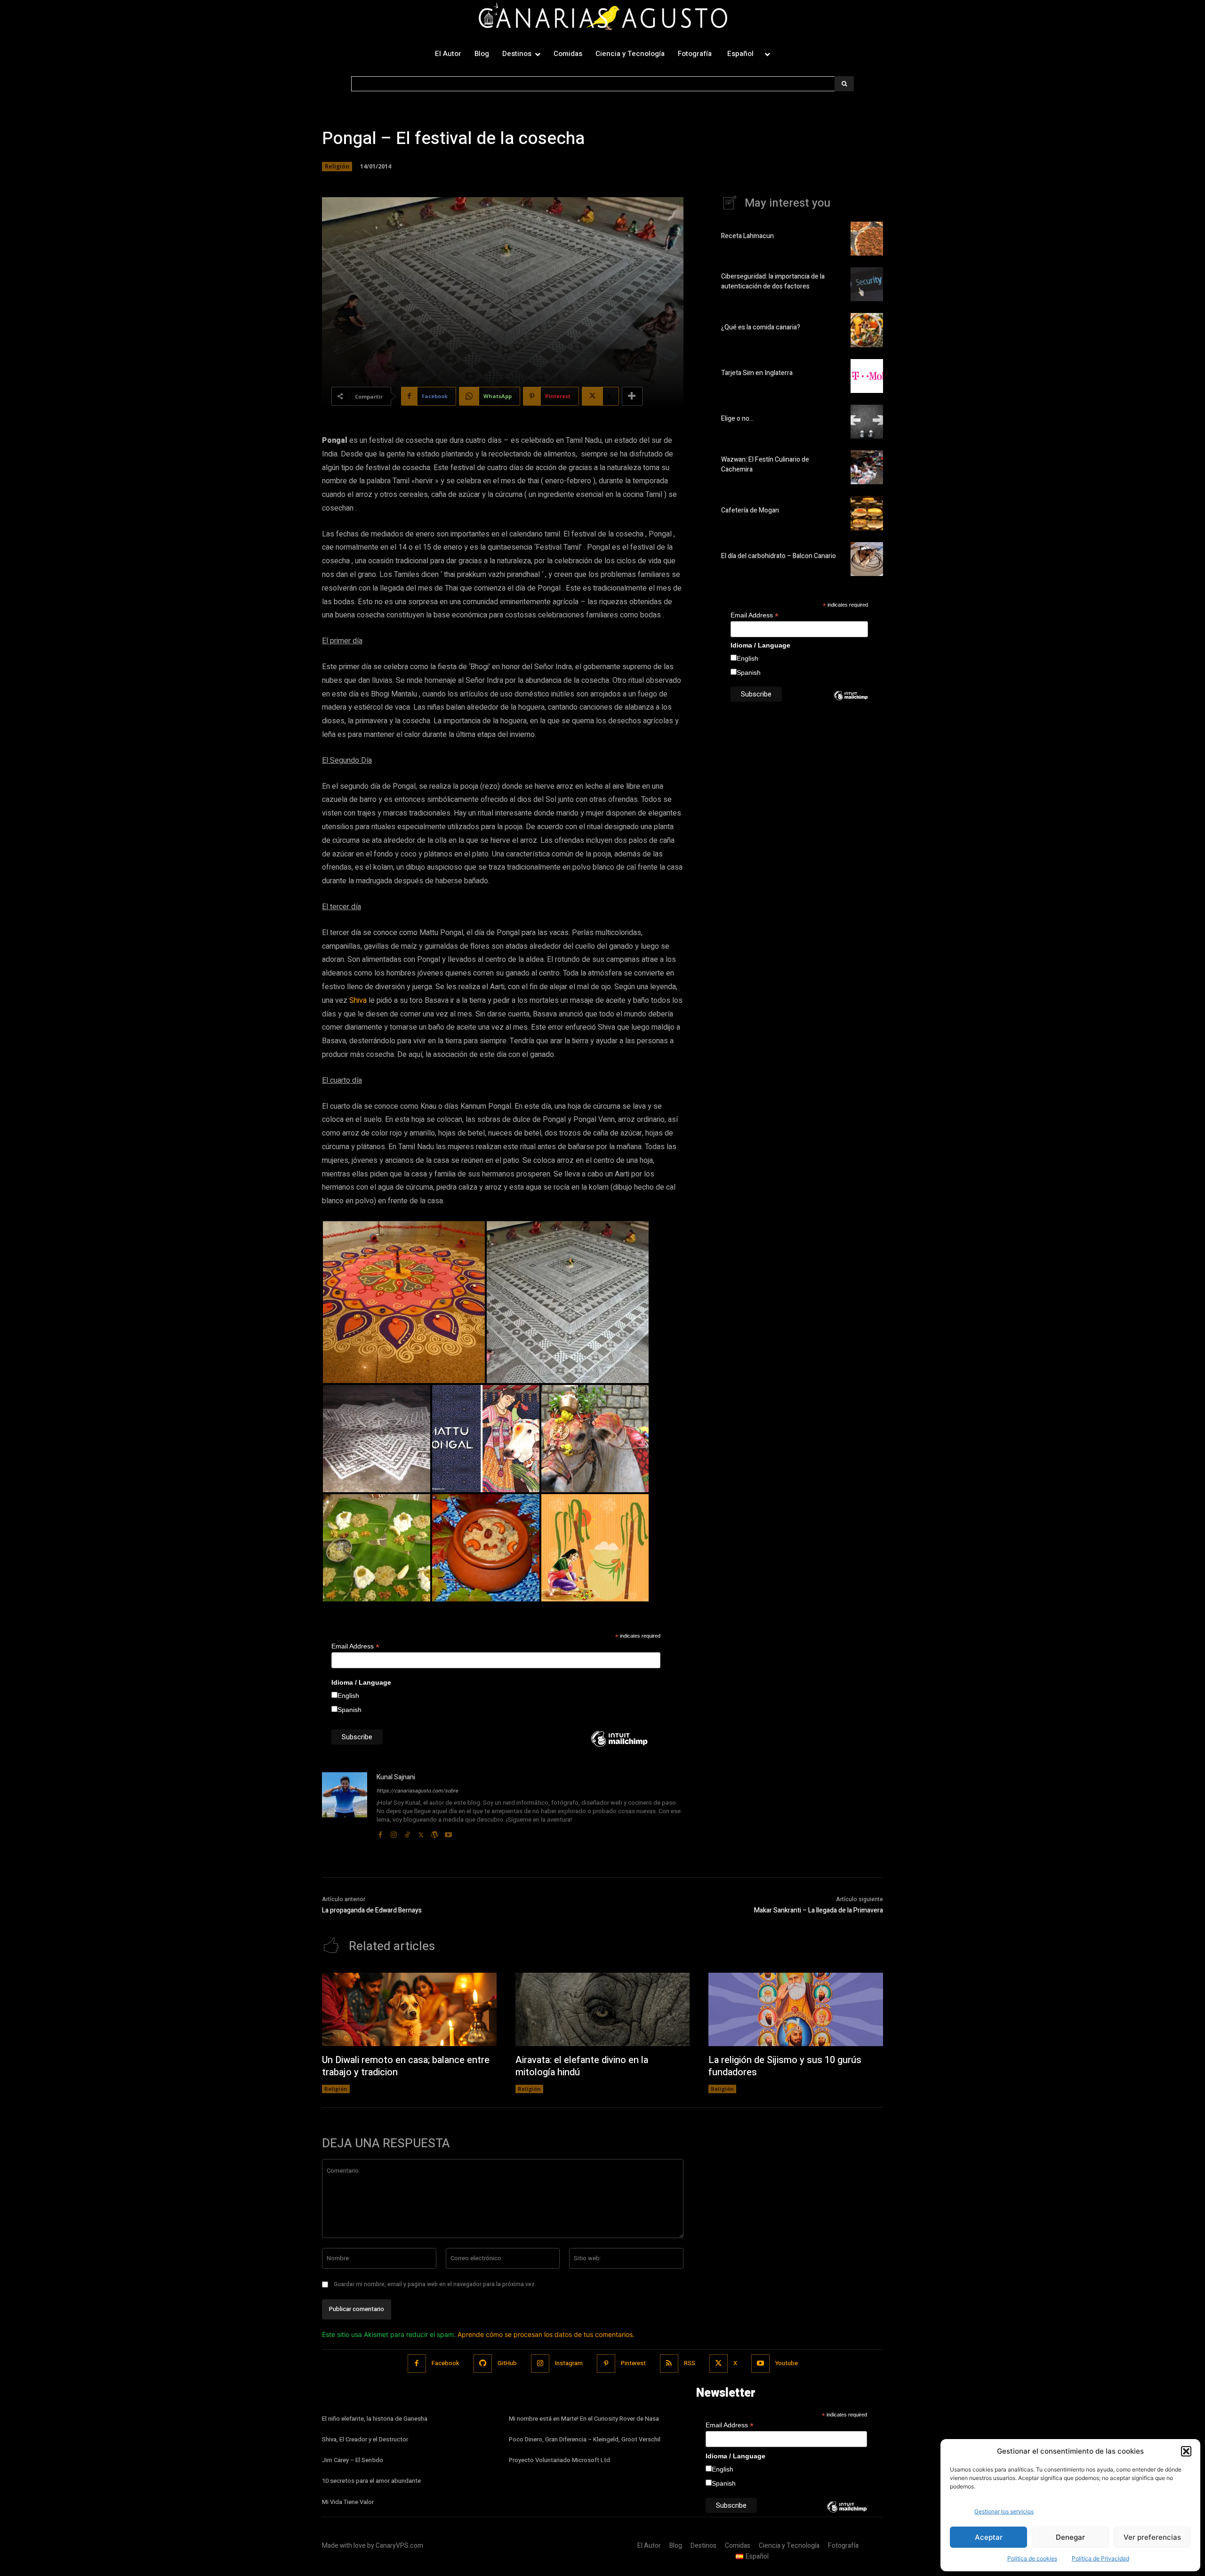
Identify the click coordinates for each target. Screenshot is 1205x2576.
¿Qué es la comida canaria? (761, 327)
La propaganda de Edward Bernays (372, 1910)
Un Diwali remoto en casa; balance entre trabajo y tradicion (406, 2066)
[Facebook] (380, 1833)
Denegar (1070, 2537)
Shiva (358, 1000)
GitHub (507, 2363)
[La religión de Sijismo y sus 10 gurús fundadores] (796, 2009)
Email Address (355, 1646)
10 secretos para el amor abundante (371, 2481)
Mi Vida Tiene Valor (348, 2502)
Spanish (349, 1710)
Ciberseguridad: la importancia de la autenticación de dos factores (773, 281)
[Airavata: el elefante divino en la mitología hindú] (603, 2009)
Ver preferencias (1152, 2537)
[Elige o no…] (867, 422)
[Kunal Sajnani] (345, 1806)
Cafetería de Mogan (750, 510)
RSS (690, 2363)
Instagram (569, 2363)
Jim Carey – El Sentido (353, 2460)
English (348, 1696)
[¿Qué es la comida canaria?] (867, 330)
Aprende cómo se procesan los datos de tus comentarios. (546, 2334)
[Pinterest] (606, 2364)
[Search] (844, 84)
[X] (421, 1833)
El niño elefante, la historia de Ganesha (375, 2419)
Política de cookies (1032, 2558)
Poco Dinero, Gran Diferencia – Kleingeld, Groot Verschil (585, 2439)
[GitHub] (483, 2364)
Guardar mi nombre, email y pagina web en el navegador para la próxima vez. (435, 2284)
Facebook (446, 2363)
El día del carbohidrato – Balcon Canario (779, 556)
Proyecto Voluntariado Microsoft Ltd (559, 2460)
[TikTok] (407, 1833)
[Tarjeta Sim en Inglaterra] (867, 376)
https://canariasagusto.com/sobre (417, 1791)
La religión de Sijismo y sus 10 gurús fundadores (785, 2066)
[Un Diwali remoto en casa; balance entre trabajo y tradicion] (409, 2009)
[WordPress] (435, 1833)
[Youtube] (448, 1833)
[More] (632, 396)
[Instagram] (394, 1833)
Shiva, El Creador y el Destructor (365, 2439)
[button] (1186, 2451)
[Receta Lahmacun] (867, 239)
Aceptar (989, 2537)
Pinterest (633, 2363)
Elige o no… (737, 419)
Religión (337, 166)
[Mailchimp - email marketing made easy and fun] (619, 1746)
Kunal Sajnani (396, 1777)
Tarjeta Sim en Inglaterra (757, 373)
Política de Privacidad (1101, 2558)
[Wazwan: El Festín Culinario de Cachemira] (867, 467)
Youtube (787, 2363)
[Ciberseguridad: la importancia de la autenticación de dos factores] (867, 284)
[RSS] (669, 2364)
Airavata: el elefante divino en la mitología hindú (582, 2066)
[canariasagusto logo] (602, 18)
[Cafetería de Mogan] (867, 513)
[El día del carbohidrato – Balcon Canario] (867, 559)
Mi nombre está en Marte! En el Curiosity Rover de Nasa (584, 2419)
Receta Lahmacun (747, 236)
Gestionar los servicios (1004, 2511)
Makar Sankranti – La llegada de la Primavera (819, 1910)
